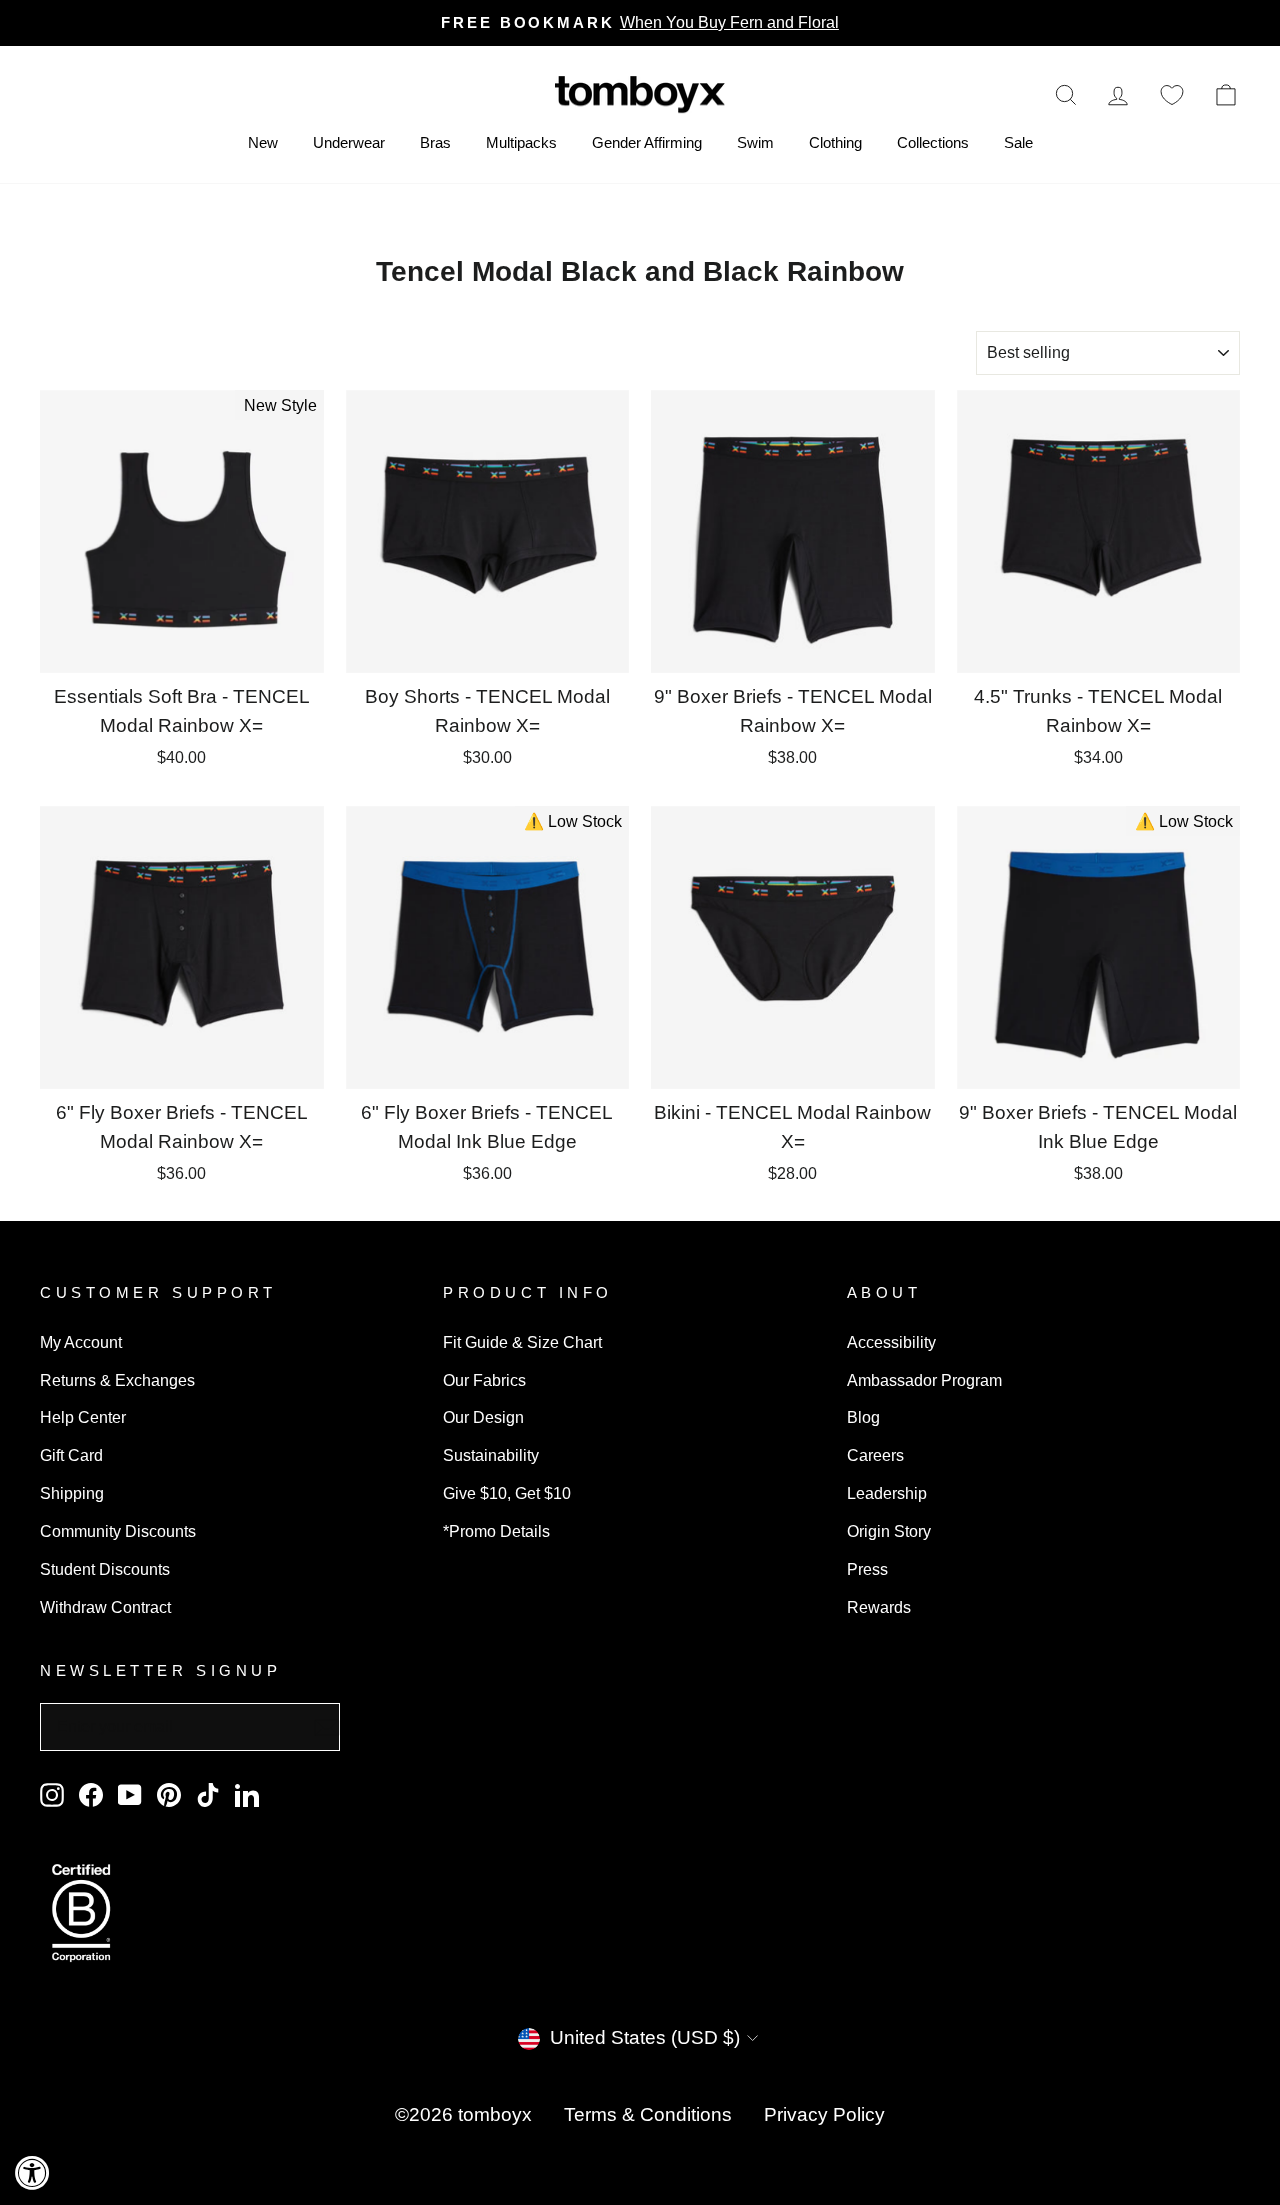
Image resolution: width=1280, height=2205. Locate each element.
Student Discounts (105, 1569)
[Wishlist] (1172, 94)
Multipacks (521, 142)
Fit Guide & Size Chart (522, 1342)
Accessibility (891, 1342)
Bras (435, 142)
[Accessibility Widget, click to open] (32, 2172)
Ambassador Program (924, 1380)
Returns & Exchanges (117, 1380)
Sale (1018, 142)
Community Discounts (118, 1531)
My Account (81, 1342)
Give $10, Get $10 (507, 1493)
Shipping (72, 1493)
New (263, 142)
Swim (755, 142)
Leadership (887, 1493)
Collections (933, 142)
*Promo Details (496, 1531)
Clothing (835, 142)
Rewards (879, 1607)
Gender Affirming (647, 142)
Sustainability (491, 1455)
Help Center (83, 1417)
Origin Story (889, 1531)
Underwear (349, 142)
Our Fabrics (484, 1380)
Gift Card (71, 1455)
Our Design (483, 1417)
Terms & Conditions (648, 2114)
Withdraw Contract (105, 1607)
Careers (875, 1455)
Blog (863, 1417)
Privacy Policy (824, 2114)
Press (867, 1569)
